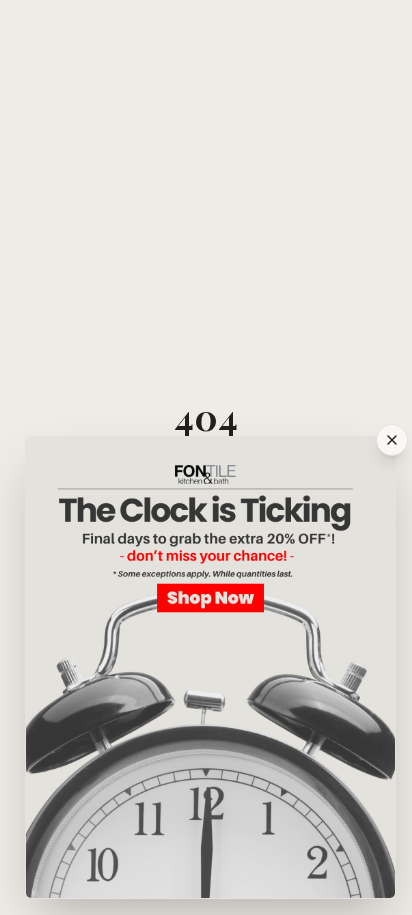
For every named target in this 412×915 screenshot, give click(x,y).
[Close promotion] (392, 440)
